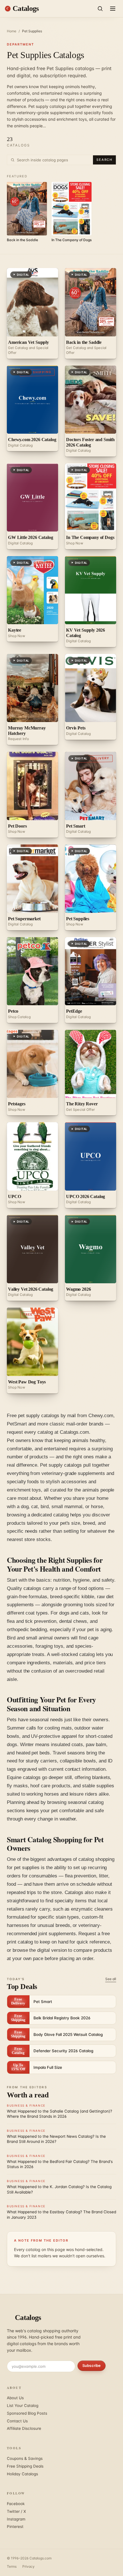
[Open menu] (113, 9)
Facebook (16, 2504)
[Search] (100, 9)
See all (111, 1979)
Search (104, 160)
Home (12, 31)
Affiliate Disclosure (24, 2428)
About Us (15, 2398)
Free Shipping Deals (25, 2466)
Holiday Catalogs (22, 2474)
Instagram (16, 2519)
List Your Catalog (23, 2406)
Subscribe (92, 2365)
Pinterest (15, 2527)
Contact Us (17, 2421)
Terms (12, 2566)
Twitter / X (16, 2511)
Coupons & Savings (25, 2458)
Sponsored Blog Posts (27, 2413)
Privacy (28, 2566)
